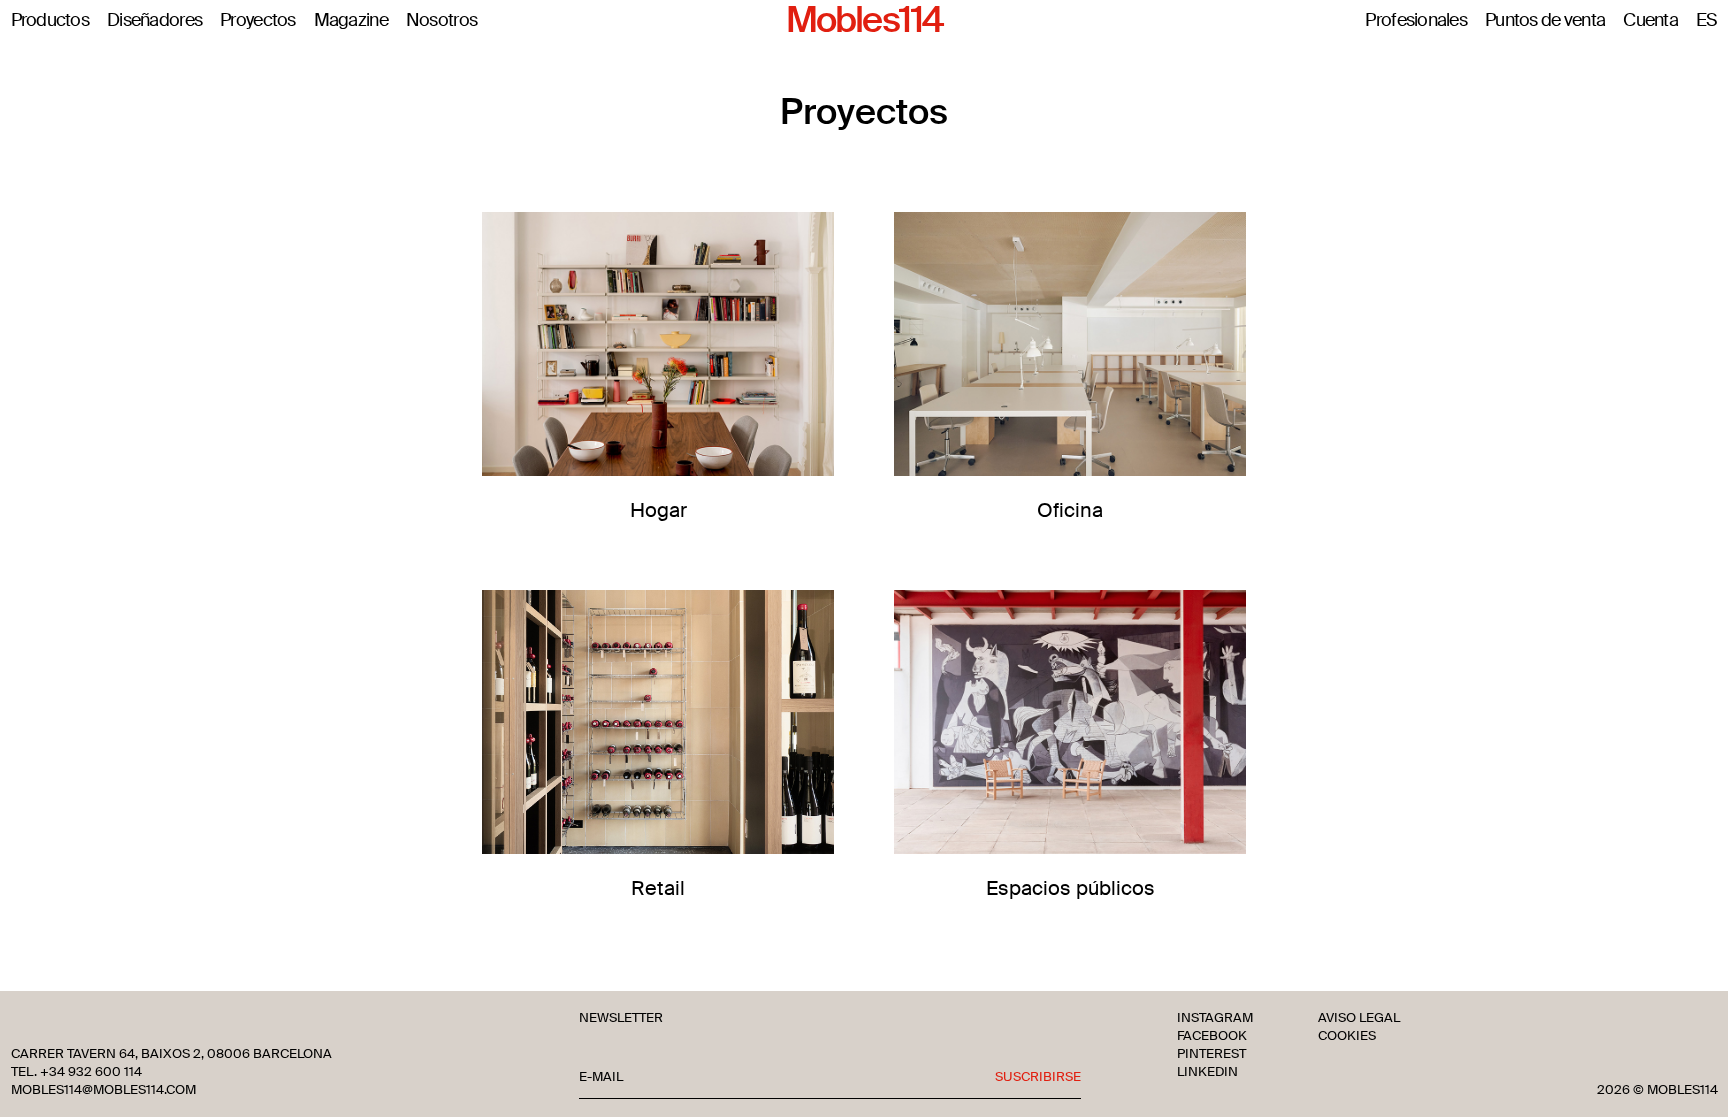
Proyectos (258, 21)
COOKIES (1347, 1036)
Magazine (351, 21)
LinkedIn (1207, 1072)
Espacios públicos (1070, 887)
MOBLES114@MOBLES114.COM (103, 1090)
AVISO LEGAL (1359, 1018)
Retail (658, 887)
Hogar (658, 509)
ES (1707, 21)
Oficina (1070, 509)
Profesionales (1416, 21)
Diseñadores (154, 21)
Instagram (1215, 1018)
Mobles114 (864, 21)
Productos (50, 21)
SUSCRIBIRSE (1038, 1077)
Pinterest (1211, 1054)
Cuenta (1650, 21)
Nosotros (441, 21)
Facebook (1212, 1036)
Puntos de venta (1545, 21)
